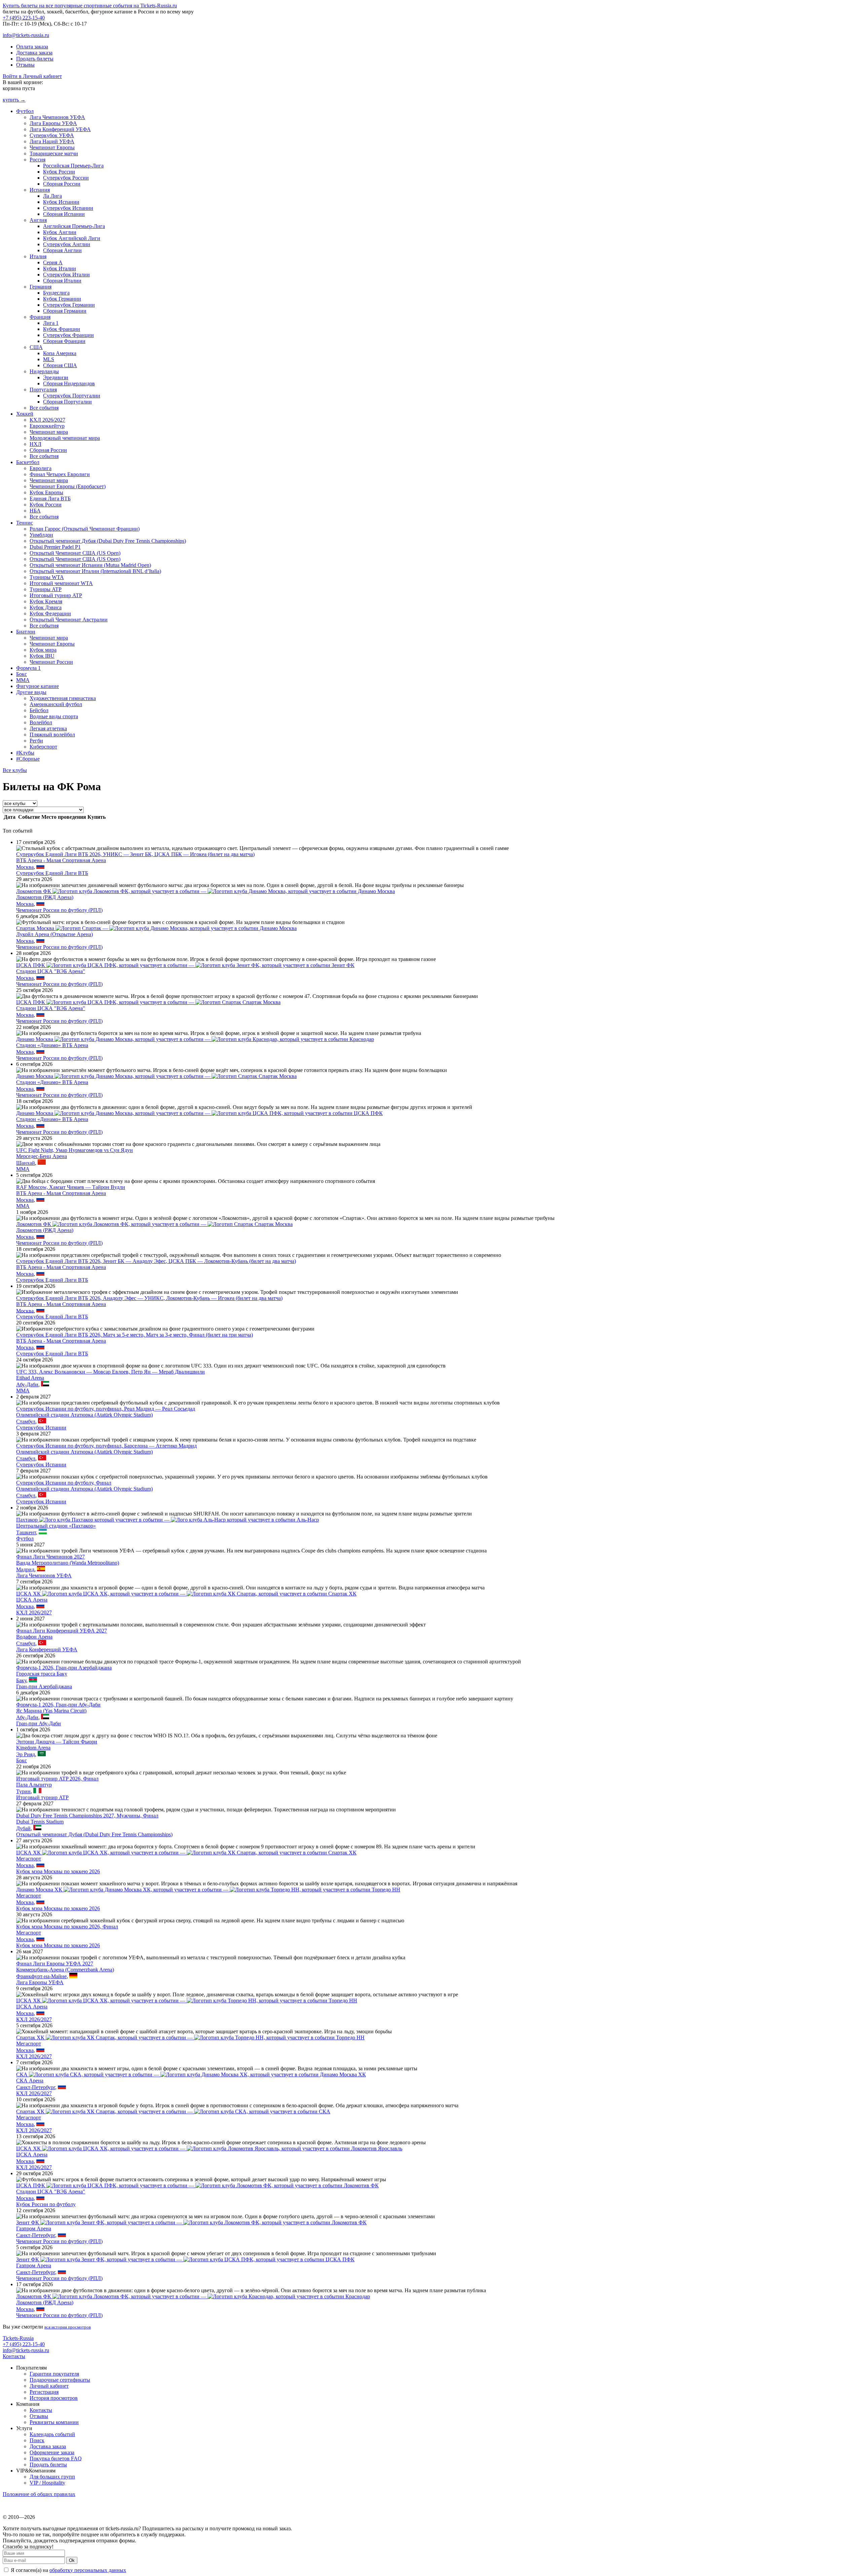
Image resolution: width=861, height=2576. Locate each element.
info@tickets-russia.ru (26, 35)
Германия (41, 287)
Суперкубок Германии (69, 305)
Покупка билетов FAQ (56, 2458)
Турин (23, 1791)
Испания (40, 190)
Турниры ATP (46, 589)
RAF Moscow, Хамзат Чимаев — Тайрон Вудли (71, 1187)
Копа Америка (60, 353)
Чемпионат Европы (52, 147)
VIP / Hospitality (47, 2483)
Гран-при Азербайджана (44, 1686)
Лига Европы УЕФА (53, 123)
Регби (36, 741)
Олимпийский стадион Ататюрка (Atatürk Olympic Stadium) (84, 1415)
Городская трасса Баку (42, 1674)
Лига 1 (51, 323)
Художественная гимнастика (63, 698)
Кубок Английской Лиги (72, 238)
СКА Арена (30, 2081)
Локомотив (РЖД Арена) (45, 897)
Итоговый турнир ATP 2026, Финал (57, 1779)
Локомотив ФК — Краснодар (193, 2296)
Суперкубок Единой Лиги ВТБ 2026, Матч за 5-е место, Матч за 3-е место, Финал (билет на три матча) (135, 1335)
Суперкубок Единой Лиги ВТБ (52, 873)
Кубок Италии (60, 268)
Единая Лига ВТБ (50, 498)
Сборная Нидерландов (69, 383)
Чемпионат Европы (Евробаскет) (68, 486)
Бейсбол (39, 710)
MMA (23, 680)
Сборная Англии (62, 250)
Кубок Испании (61, 202)
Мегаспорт (29, 1859)
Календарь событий (52, 2434)
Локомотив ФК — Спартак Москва (154, 1224)
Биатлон (26, 632)
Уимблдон (41, 535)
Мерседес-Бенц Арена (42, 1156)
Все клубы (15, 770)
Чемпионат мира (49, 432)
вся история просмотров (68, 2327)
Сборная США (60, 365)
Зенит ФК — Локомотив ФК (191, 2222)
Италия (38, 256)
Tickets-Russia (18, 2338)
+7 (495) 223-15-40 (24, 18)
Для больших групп (52, 2477)
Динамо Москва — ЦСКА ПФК (199, 1113)
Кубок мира (43, 650)
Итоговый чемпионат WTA (61, 583)
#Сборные (28, 759)
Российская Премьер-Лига (73, 166)
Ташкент (26, 1532)
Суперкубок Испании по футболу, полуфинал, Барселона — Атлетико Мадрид (106, 1446)
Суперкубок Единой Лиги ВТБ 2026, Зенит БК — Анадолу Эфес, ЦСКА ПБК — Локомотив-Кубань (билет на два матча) (156, 1261)
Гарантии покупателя (54, 2374)
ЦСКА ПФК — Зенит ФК (185, 965)
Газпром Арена (34, 2228)
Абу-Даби (27, 1385)
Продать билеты (35, 59)
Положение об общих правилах (39, 2494)
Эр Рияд (26, 1754)
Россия (38, 160)
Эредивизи (56, 377)
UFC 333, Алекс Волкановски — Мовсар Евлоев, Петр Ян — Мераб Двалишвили (110, 1372)
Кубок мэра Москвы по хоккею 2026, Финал (67, 1927)
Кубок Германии (62, 299)
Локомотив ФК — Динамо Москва (205, 891)
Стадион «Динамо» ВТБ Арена (52, 1045)
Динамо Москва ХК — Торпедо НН (208, 1890)
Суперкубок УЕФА (52, 135)
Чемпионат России (51, 662)
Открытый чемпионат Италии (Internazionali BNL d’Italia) (95, 571)
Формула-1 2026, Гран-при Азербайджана (64, 1668)
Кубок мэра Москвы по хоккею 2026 (58, 1871)
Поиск (37, 2440)
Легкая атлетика (48, 728)
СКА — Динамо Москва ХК (191, 2074)
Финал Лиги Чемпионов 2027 (50, 1557)
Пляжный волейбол (52, 735)
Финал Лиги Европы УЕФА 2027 (55, 1964)
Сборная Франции (64, 341)
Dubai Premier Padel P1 (55, 547)
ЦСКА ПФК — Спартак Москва (148, 1002)
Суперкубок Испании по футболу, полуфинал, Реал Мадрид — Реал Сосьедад (106, 1409)
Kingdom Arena (33, 1748)
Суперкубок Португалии (72, 396)
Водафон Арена (34, 1637)
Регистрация (44, 2392)
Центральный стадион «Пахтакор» (56, 1526)
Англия (38, 220)
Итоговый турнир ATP (56, 595)
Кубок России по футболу (46, 2204)
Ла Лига (52, 196)
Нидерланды (44, 371)
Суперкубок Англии (67, 244)
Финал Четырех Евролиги (60, 474)
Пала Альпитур (34, 1785)
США (36, 347)
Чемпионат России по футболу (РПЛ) (59, 910)
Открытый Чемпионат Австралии (69, 620)
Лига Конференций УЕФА (60, 129)
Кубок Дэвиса (46, 607)
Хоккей (25, 414)
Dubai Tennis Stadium (40, 1822)
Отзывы (25, 65)
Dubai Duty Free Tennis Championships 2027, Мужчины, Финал (87, 1816)
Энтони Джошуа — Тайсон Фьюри (57, 1742)
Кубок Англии (60, 232)
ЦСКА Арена (32, 1600)
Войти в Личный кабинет (32, 76)
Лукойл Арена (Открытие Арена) (54, 934)
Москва (25, 867)
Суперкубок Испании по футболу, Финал (64, 1483)
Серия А (53, 262)
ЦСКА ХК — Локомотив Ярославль (209, 2148)
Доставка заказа (34, 53)
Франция (40, 317)
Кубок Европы (46, 492)
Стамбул (26, 1421)
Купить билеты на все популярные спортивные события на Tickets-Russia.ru (90, 6)
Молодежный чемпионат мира (65, 438)
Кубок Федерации (50, 613)
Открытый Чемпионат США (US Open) (75, 553)
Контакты (14, 2356)
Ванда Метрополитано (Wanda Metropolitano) (68, 1563)
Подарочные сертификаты (60, 2380)
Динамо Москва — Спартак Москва (156, 1076)
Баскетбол (28, 462)
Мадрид (25, 1569)
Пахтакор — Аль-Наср (167, 1520)
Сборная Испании (64, 214)
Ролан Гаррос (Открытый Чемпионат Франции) (85, 529)
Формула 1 (28, 668)
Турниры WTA (47, 577)
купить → (14, 100)
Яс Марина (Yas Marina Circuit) (51, 1711)
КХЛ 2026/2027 (47, 420)
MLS (49, 359)
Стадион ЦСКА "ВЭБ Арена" (51, 971)
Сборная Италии (62, 281)
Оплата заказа (32, 47)
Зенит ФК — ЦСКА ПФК (185, 2259)
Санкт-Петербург (36, 2087)
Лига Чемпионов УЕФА (57, 117)
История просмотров (54, 2398)
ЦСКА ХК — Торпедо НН (187, 2001)
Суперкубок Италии (66, 275)
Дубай (23, 1828)
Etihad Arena (30, 1378)
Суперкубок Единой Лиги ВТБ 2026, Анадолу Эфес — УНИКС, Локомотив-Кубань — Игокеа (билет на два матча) (149, 1298)
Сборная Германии (65, 311)
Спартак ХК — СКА (173, 2111)
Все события (44, 408)
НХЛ (35, 444)
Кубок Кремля (46, 601)
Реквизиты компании (54, 2422)
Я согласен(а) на (68, 2570)
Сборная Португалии (67, 402)
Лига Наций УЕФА (52, 141)
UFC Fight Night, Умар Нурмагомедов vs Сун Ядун (74, 1150)
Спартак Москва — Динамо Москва (156, 928)
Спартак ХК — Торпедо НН (190, 2037)
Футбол (25, 111)
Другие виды (31, 692)
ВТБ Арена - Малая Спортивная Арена (61, 860)
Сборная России (62, 184)
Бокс (22, 674)
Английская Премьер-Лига (74, 226)
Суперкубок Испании (68, 208)
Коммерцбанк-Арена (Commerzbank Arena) (65, 1970)
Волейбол (41, 722)
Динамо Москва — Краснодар (195, 1039)
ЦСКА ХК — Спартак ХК (186, 1594)
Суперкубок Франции (68, 335)
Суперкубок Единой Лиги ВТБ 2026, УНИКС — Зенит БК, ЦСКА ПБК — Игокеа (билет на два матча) (135, 854)
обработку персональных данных (88, 2570)
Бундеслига (56, 293)
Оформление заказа (52, 2452)
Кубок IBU (42, 656)
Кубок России (59, 172)
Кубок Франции (62, 329)
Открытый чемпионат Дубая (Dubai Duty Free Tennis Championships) (108, 541)
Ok (72, 2560)
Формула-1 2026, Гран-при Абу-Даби (58, 1705)
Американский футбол (56, 704)
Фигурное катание (38, 686)
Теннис (25, 523)
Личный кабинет (49, 2386)
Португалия (43, 390)
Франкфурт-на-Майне (41, 1976)
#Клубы (25, 753)
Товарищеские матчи (54, 153)
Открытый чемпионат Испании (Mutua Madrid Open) (90, 565)
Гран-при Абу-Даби (39, 1723)
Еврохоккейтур (47, 426)
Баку (21, 1680)
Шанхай (26, 1163)
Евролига (41, 468)
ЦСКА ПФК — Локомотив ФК (197, 2185)
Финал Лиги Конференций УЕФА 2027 (62, 1631)
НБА (35, 511)
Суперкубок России (66, 178)
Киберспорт (43, 747)
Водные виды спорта (54, 716)
